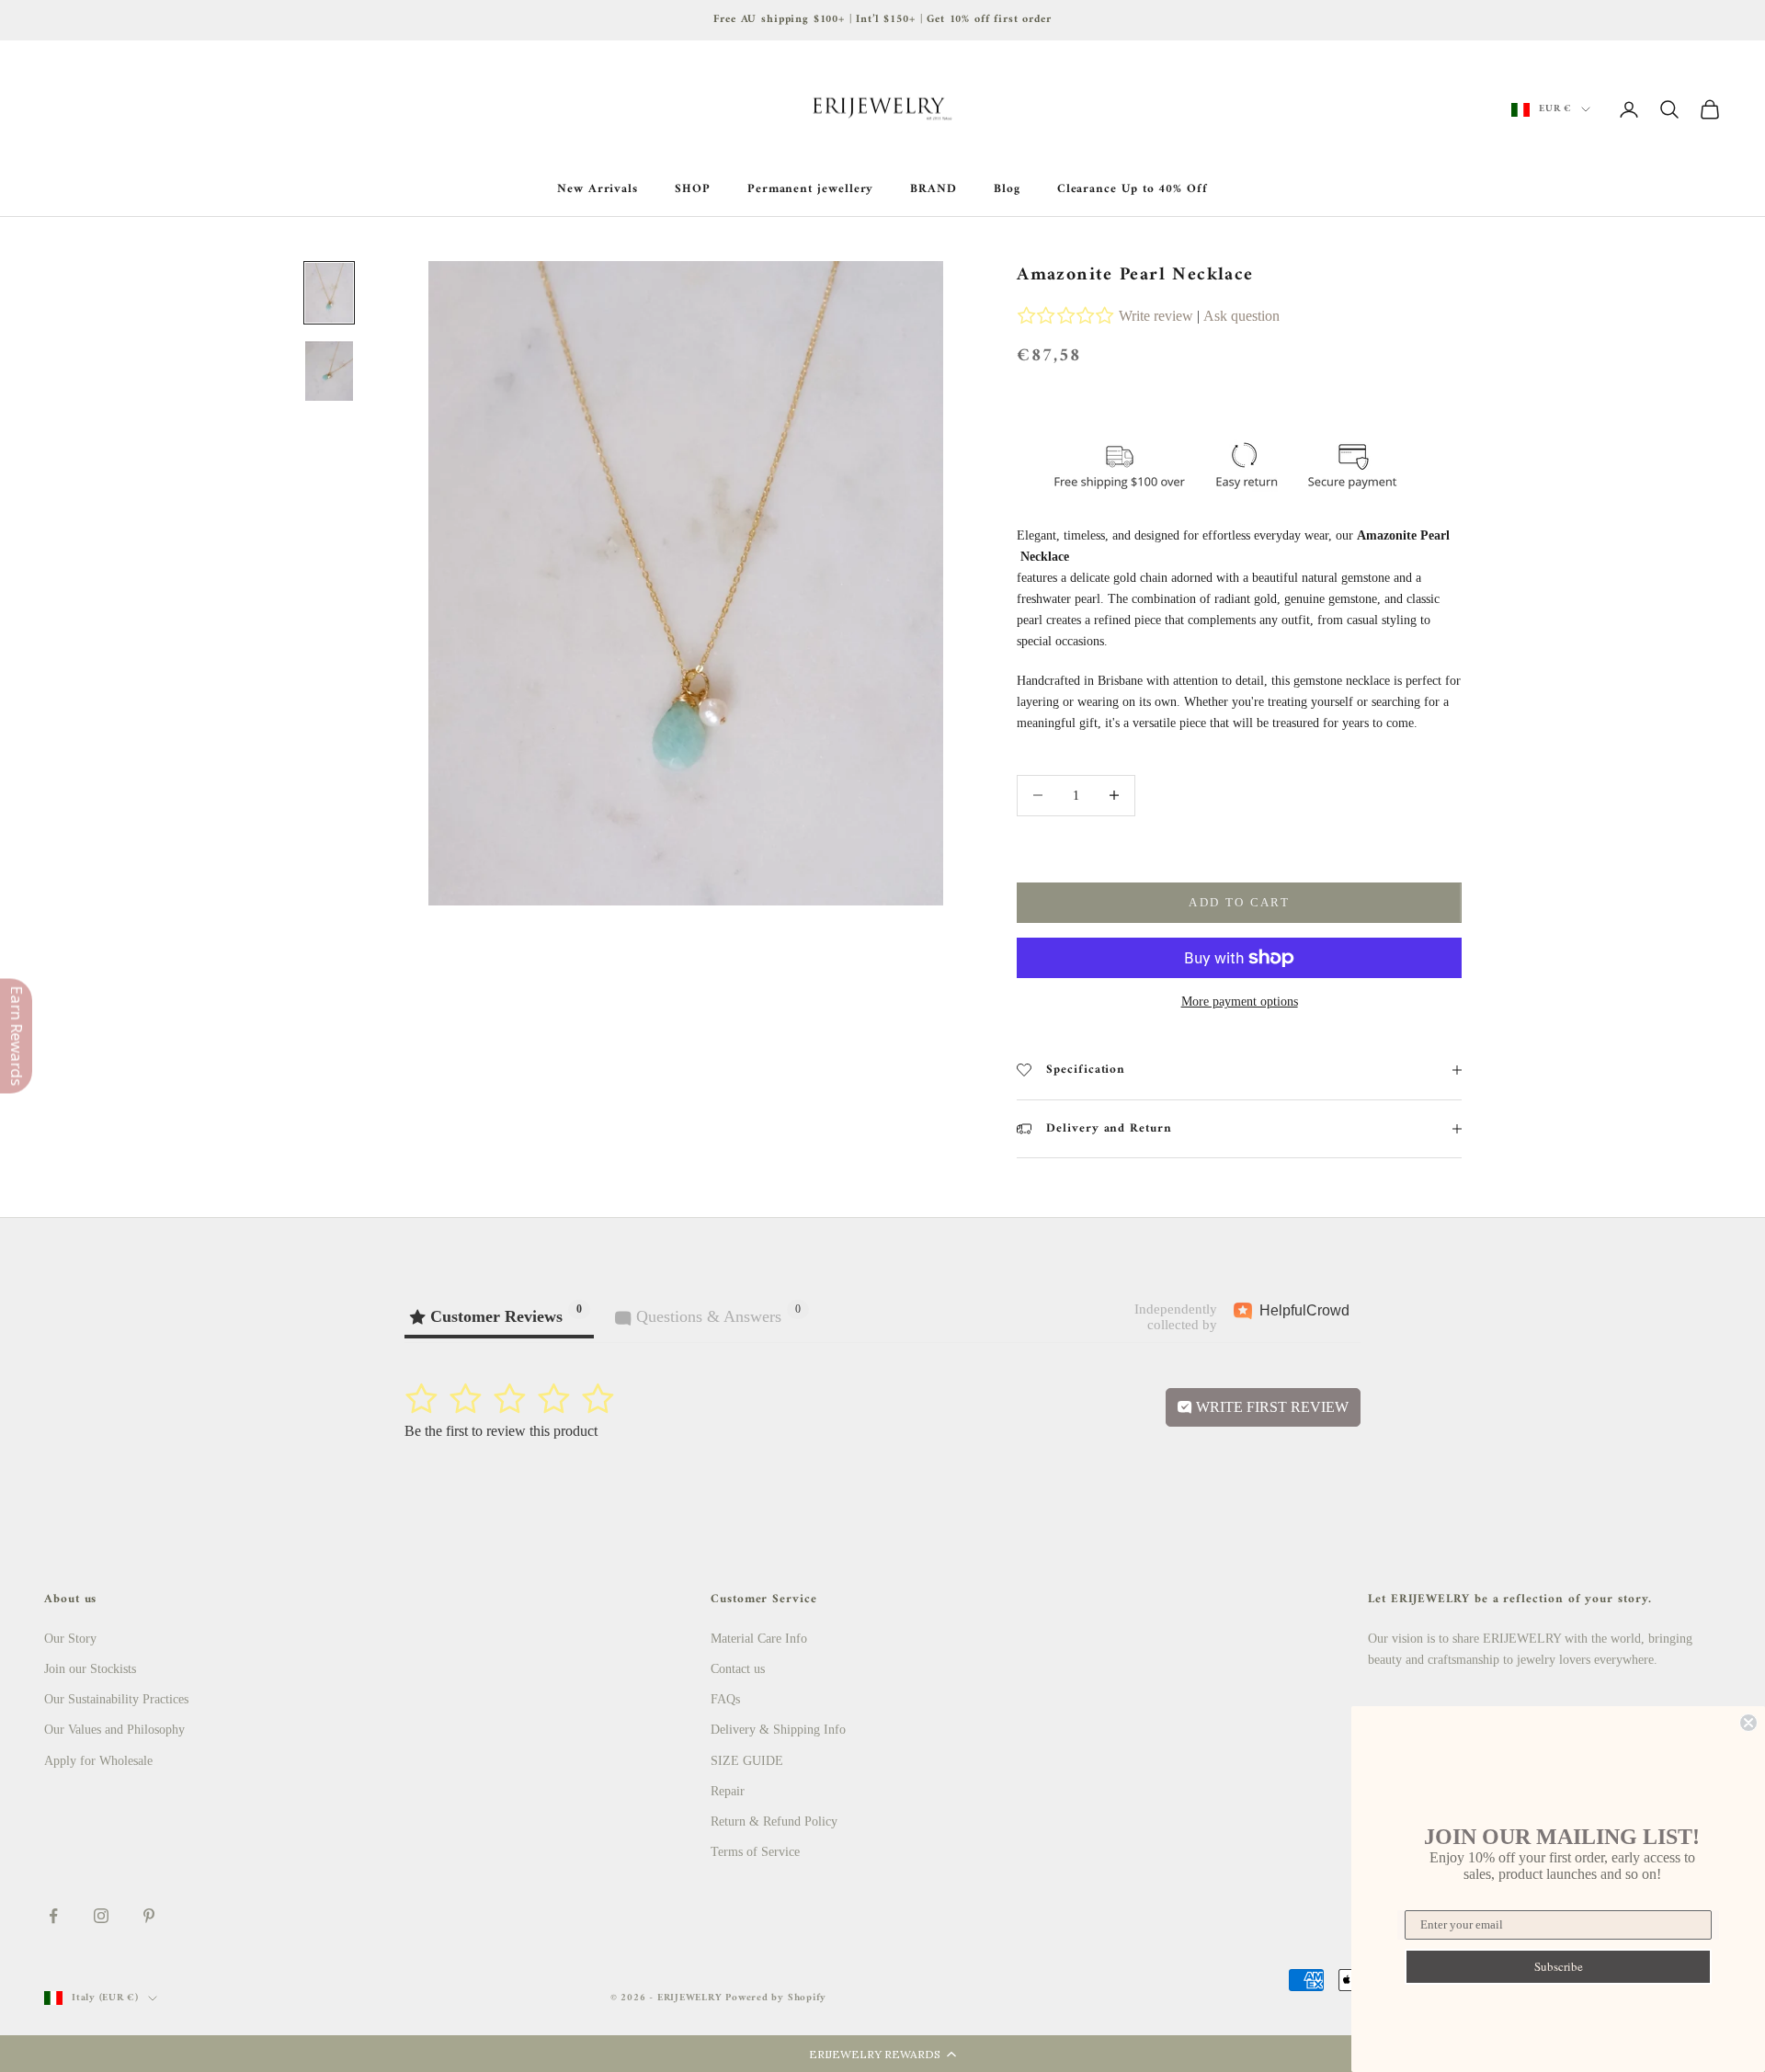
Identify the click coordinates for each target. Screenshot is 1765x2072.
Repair (728, 1791)
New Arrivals (598, 189)
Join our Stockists (90, 1669)
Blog (1007, 189)
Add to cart (1239, 902)
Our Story (70, 1639)
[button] (882, 2054)
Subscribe (1559, 1966)
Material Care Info (759, 1639)
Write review (1156, 316)
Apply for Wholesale (98, 1761)
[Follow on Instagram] (101, 1916)
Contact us (738, 1669)
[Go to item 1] (329, 293)
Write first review (1270, 1407)
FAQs (725, 1699)
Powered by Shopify (776, 1998)
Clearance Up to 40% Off (1133, 189)
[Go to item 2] (329, 371)
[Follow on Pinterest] (149, 1916)
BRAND (934, 189)
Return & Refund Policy (774, 1822)
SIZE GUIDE (747, 1761)
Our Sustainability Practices (116, 1699)
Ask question (1241, 316)
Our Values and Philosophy (114, 1730)
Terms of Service (755, 1852)
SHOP (693, 189)
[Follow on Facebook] (53, 1916)
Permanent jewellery (811, 189)
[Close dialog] (1748, 1723)
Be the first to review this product (501, 1431)
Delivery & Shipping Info (778, 1730)
